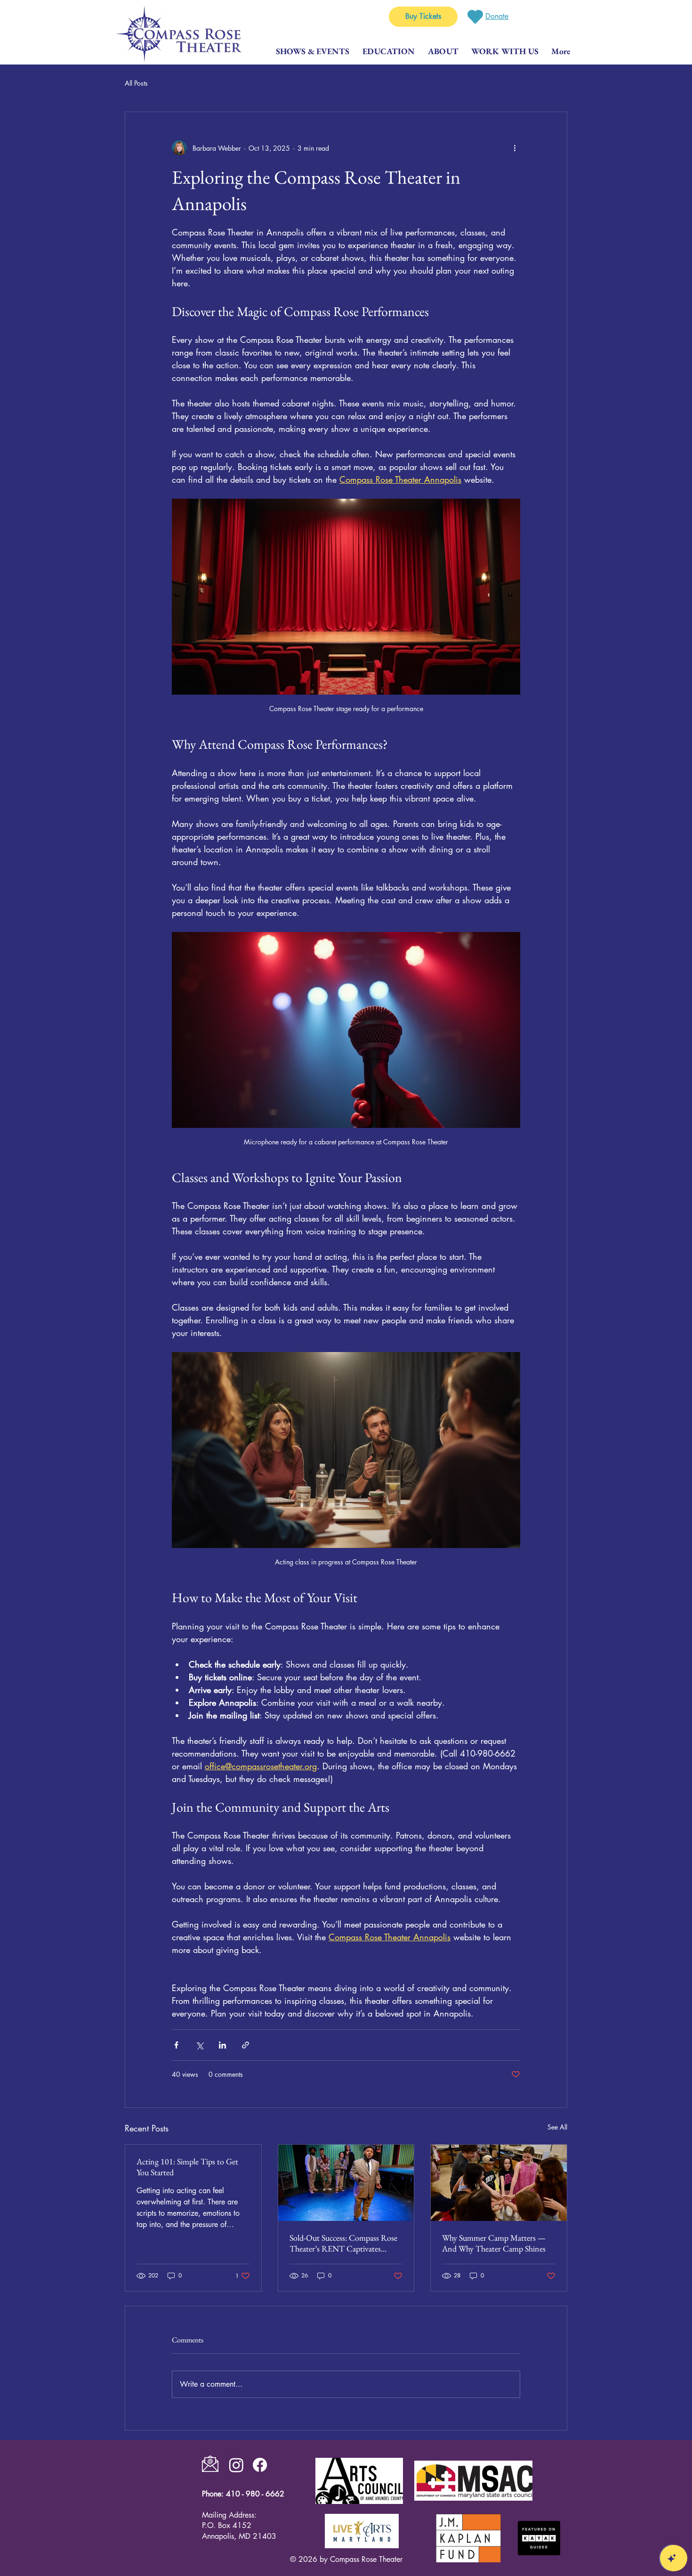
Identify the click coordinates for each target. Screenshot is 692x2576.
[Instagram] (236, 2465)
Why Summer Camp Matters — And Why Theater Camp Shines (494, 2243)
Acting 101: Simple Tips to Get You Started (187, 2167)
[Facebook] (260, 2465)
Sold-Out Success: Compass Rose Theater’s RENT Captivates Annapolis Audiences (343, 2243)
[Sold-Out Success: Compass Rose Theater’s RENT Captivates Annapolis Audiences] (346, 2183)
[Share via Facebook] (176, 2045)
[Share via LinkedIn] (222, 2045)
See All (557, 2127)
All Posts (136, 83)
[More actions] (515, 148)
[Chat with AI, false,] (674, 2558)
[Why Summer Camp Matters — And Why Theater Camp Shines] (499, 2183)
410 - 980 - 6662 (255, 2494)
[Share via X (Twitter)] (199, 2045)
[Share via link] (245, 2045)
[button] (505, 51)
